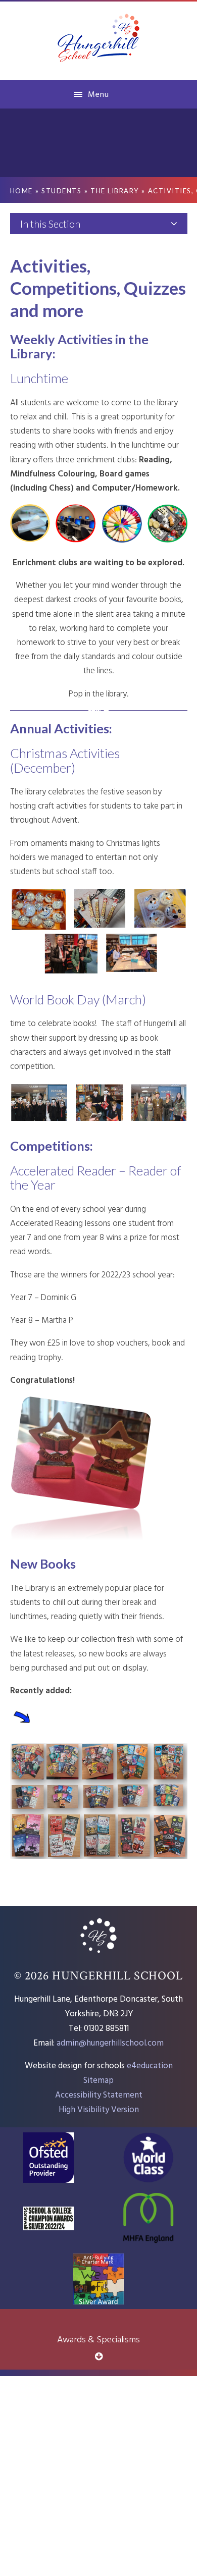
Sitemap (98, 2081)
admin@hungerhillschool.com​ (110, 2043)
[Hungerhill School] (99, 40)
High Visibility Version (99, 2110)
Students (61, 191)
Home (21, 191)
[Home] (98, 1954)
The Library (115, 191)
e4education (150, 2066)
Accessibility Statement (99, 2095)
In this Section (50, 224)
